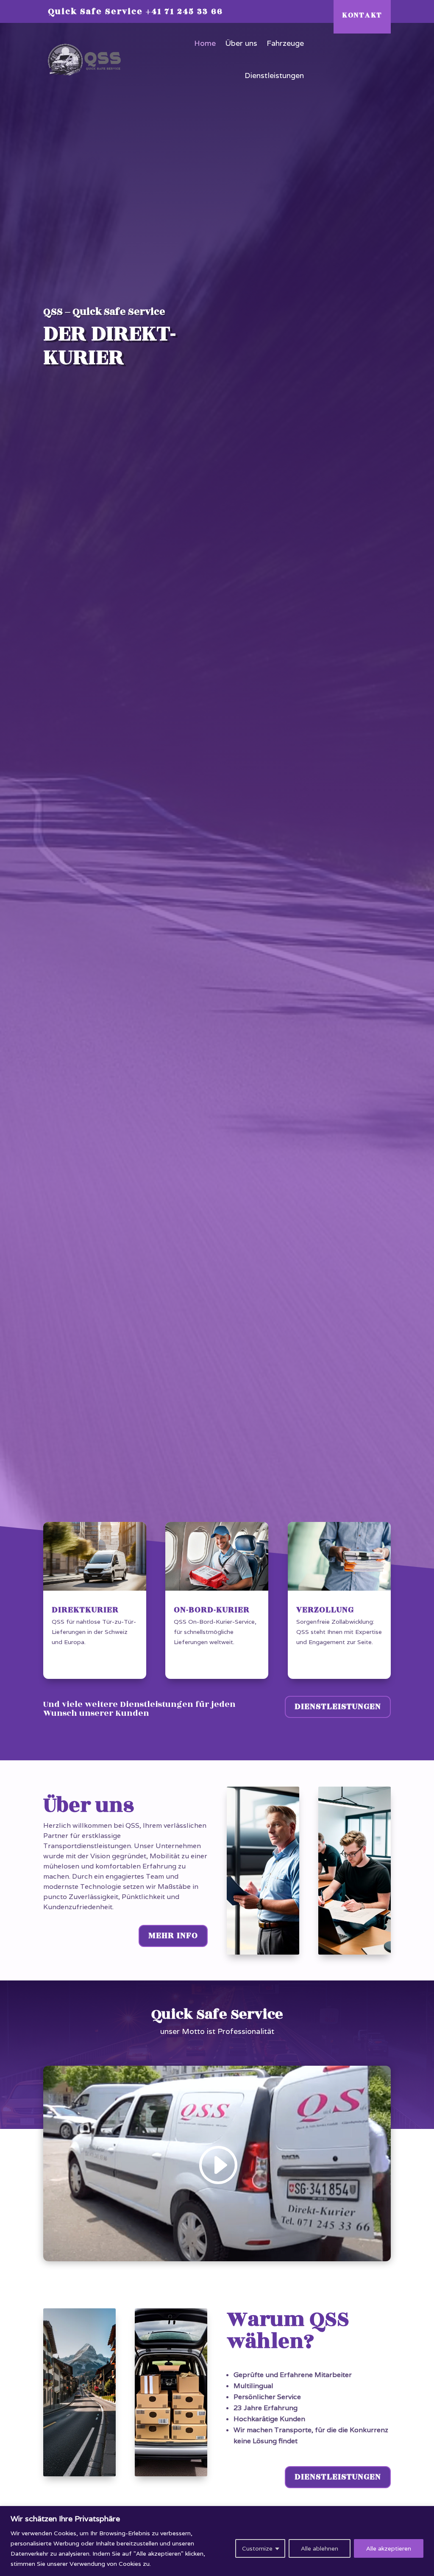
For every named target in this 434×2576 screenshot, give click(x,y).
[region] (217, 2541)
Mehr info (173, 1935)
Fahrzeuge (285, 43)
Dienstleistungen (274, 75)
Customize (257, 2548)
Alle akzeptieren (389, 2548)
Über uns (241, 43)
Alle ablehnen (320, 2548)
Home (205, 43)
